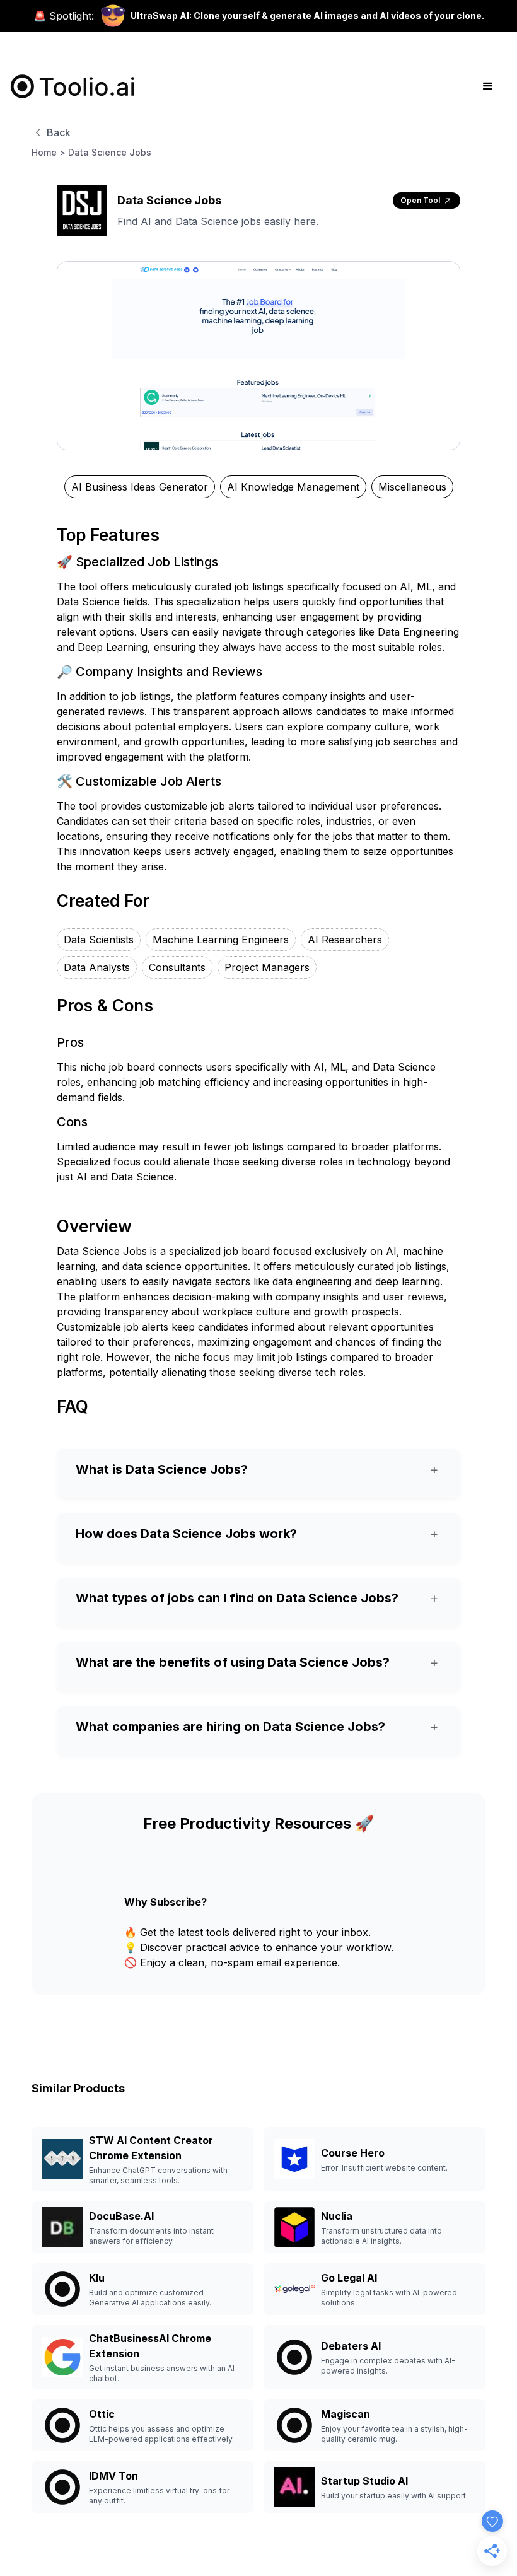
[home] (73, 86)
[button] (488, 86)
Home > (49, 152)
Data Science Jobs (110, 152)
